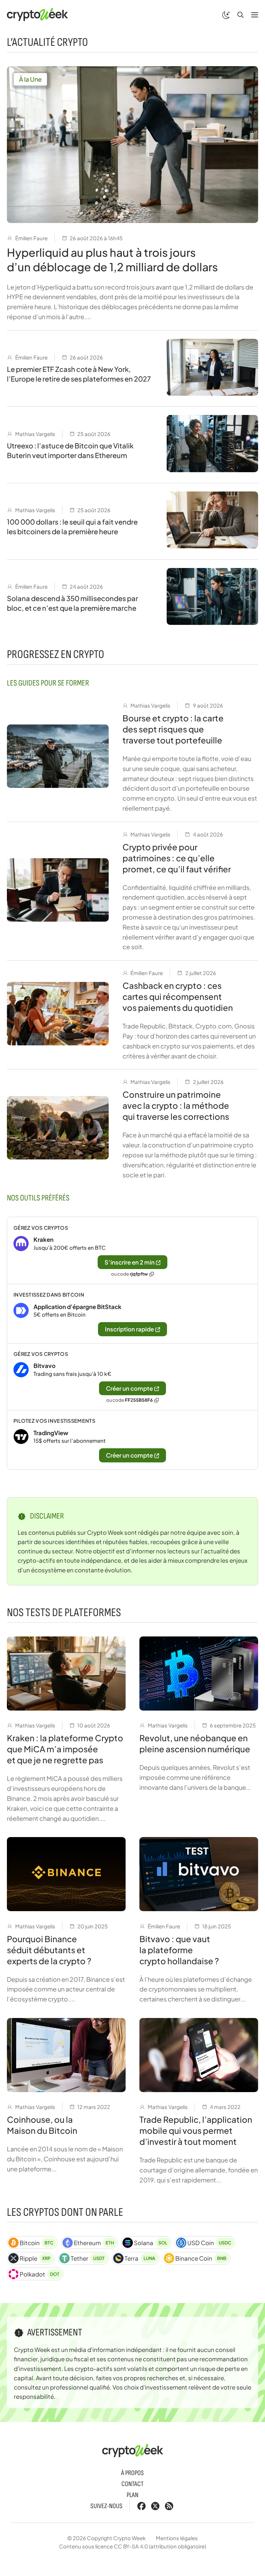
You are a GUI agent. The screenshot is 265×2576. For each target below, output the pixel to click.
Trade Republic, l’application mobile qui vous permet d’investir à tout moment (196, 2130)
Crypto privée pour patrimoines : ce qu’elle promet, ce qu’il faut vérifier (177, 858)
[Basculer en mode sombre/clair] (226, 14)
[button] (241, 14)
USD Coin (209, 2243)
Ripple (35, 2258)
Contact (132, 2484)
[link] (132, 1250)
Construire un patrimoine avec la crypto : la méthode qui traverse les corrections (176, 1105)
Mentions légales (177, 2538)
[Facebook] (141, 2506)
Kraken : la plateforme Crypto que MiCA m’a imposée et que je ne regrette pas (65, 1749)
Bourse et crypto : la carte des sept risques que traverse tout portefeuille (173, 729)
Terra (140, 2258)
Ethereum (94, 2243)
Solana (150, 2243)
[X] (155, 2506)
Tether (88, 2258)
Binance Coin (201, 2258)
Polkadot (40, 2274)
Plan (132, 2495)
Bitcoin (37, 2243)
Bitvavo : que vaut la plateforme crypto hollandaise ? (179, 1950)
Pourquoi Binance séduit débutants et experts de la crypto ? (49, 1950)
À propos (132, 2473)
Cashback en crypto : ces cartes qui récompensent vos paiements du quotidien (178, 996)
